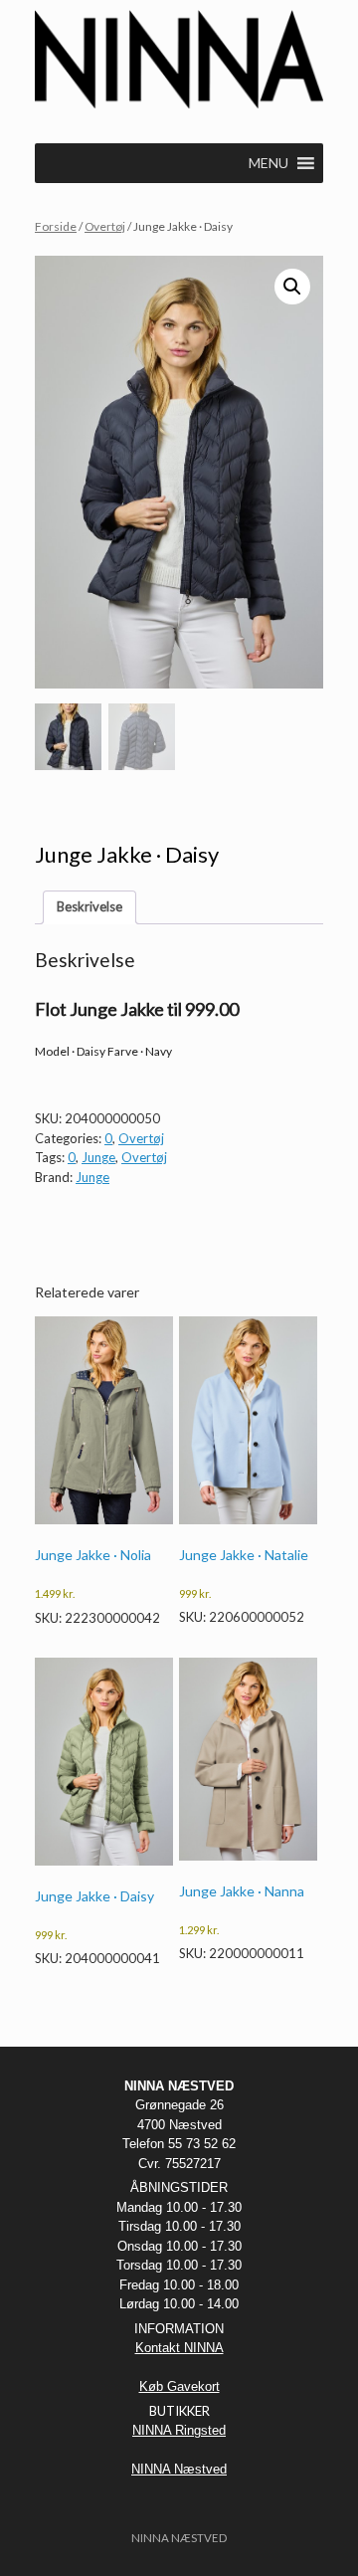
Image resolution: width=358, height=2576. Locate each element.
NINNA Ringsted (179, 2430)
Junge (98, 1157)
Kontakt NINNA (179, 2348)
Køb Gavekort (179, 2386)
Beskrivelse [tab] (89, 906)
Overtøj (105, 226)
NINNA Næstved (179, 2469)
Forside (56, 226)
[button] (292, 287)
